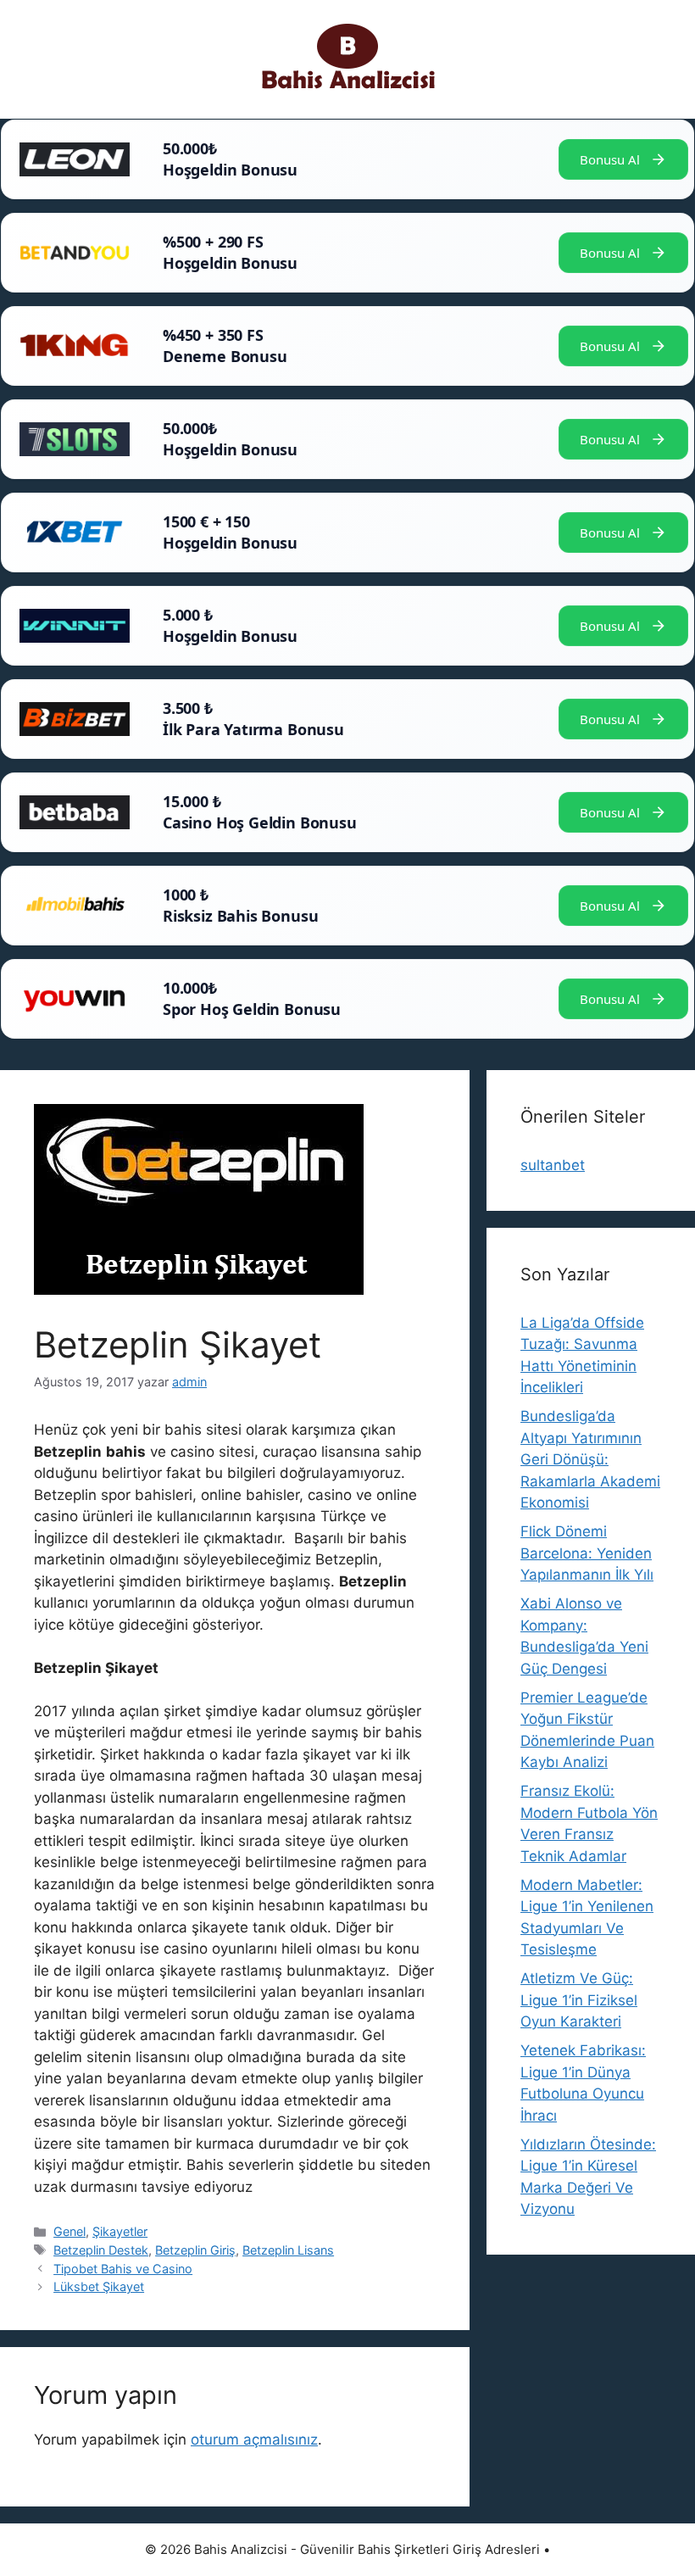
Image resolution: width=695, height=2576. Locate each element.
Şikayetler (120, 2231)
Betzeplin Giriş (195, 2250)
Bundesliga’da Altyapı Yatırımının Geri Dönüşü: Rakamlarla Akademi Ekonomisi (590, 1459)
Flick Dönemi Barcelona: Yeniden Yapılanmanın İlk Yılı (587, 1553)
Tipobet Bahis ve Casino (123, 2269)
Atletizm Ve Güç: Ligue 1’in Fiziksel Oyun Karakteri (579, 2000)
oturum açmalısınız (254, 2439)
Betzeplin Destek (101, 2250)
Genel (69, 2231)
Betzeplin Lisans (288, 2250)
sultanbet (553, 1165)
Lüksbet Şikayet (99, 2286)
